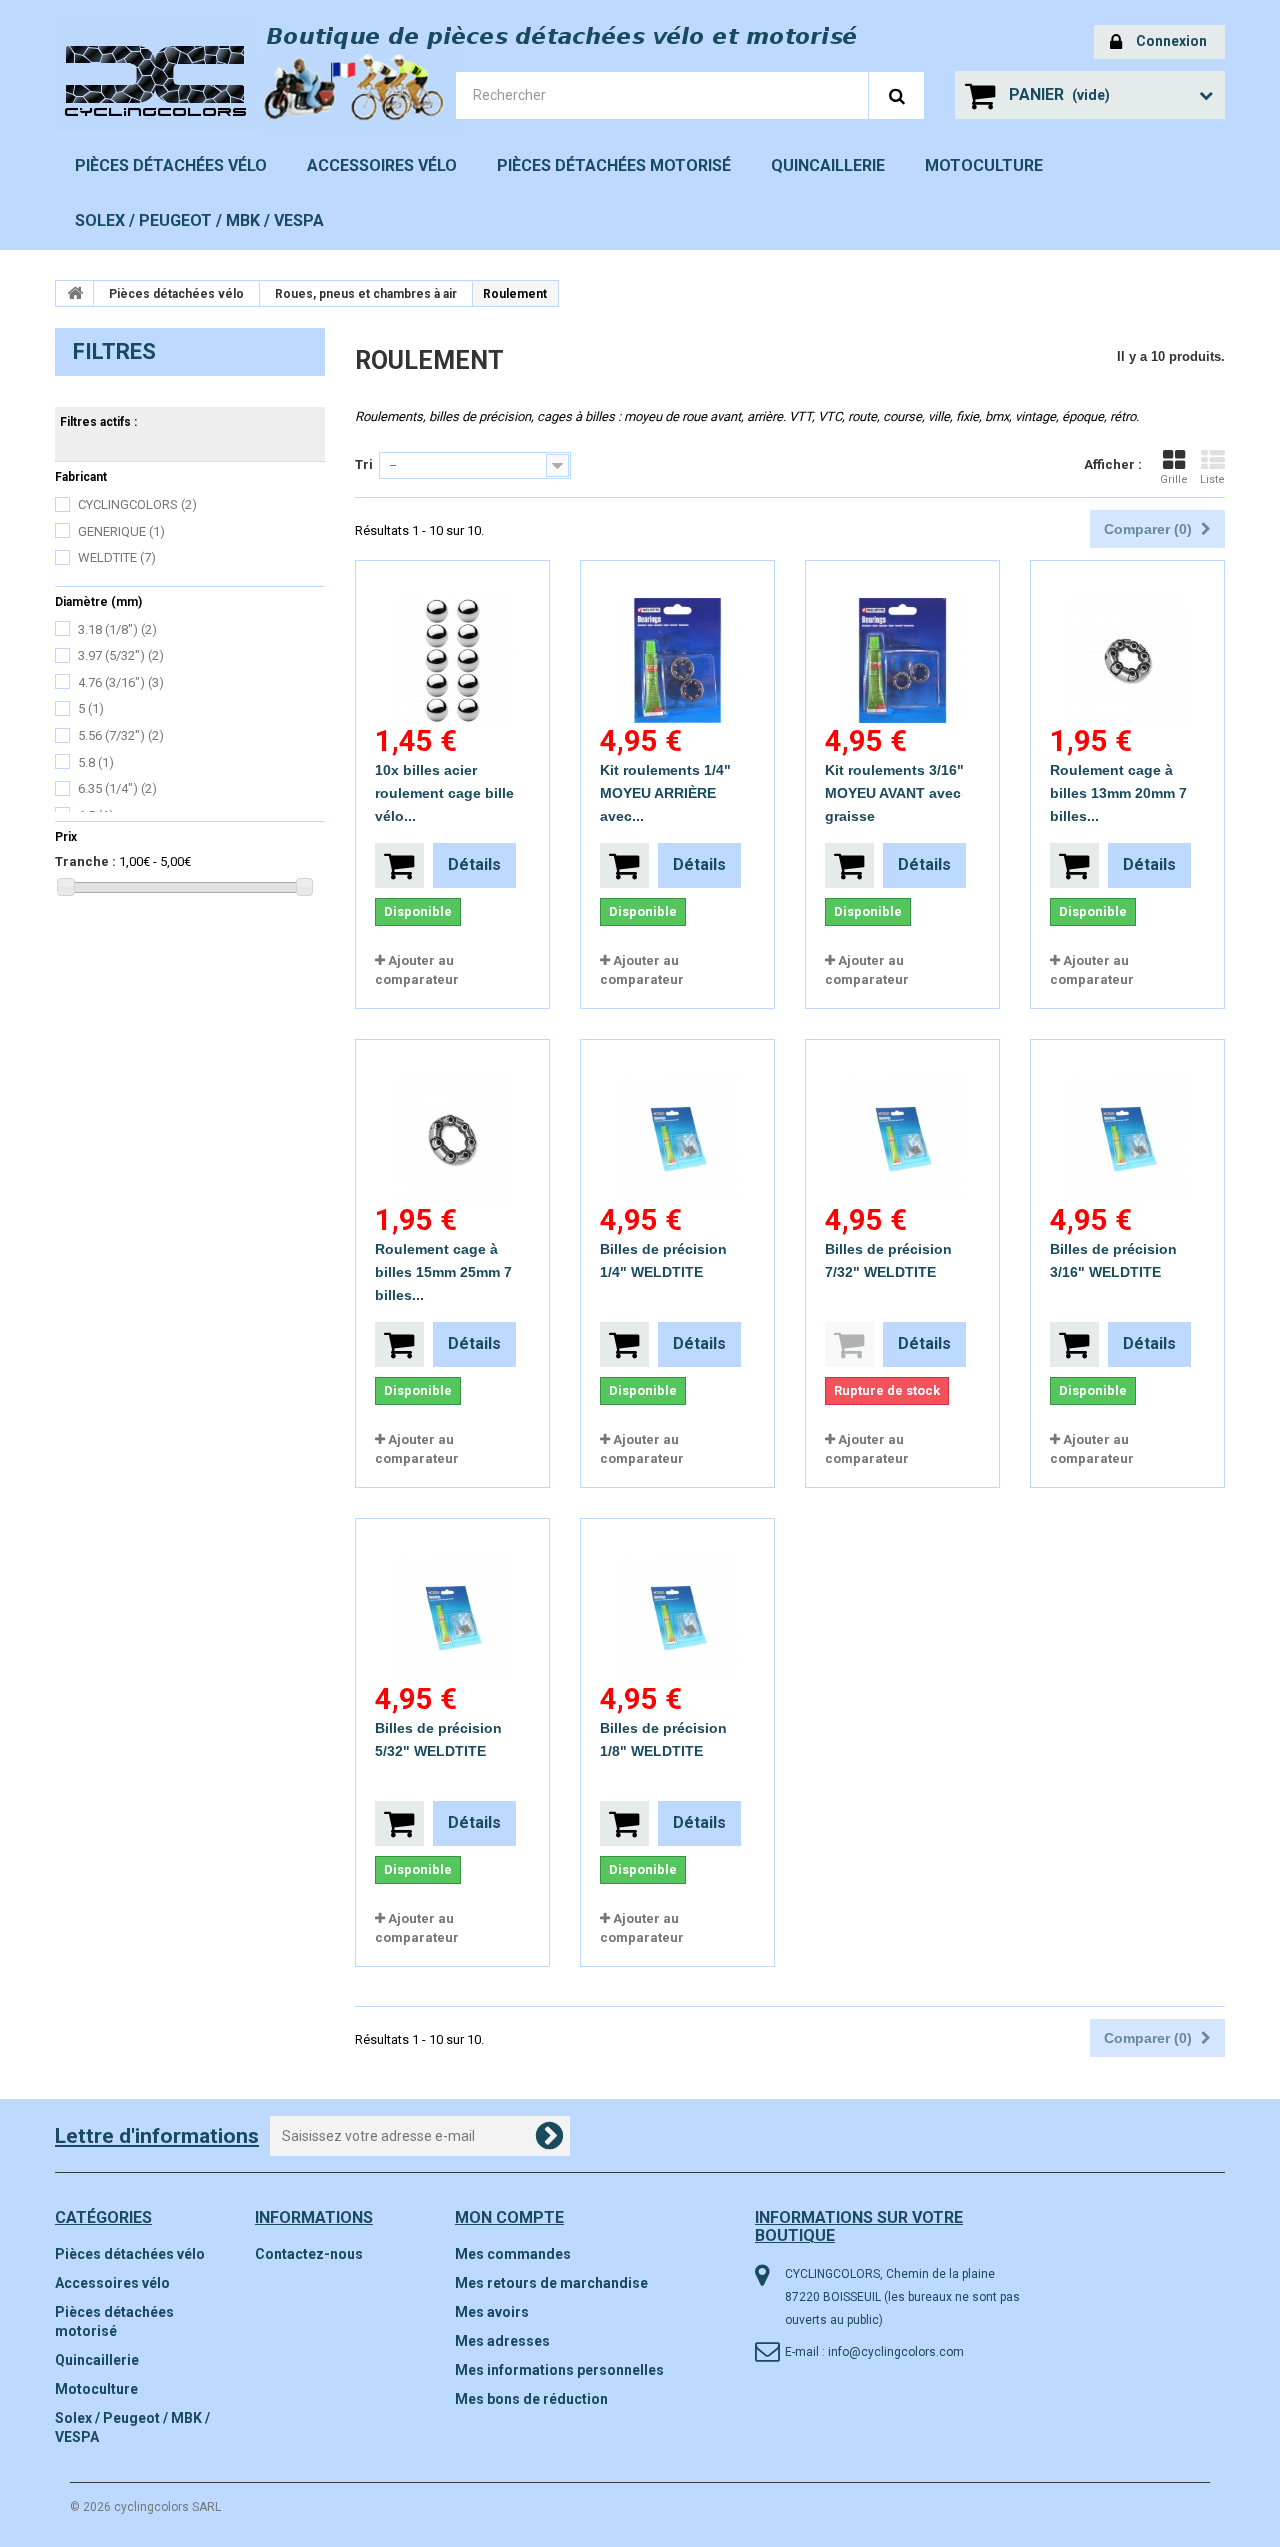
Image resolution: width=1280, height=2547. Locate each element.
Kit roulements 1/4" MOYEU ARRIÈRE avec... (665, 793)
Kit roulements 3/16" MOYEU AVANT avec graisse (894, 793)
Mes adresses (502, 2341)
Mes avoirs (492, 2312)
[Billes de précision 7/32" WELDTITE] (902, 1121)
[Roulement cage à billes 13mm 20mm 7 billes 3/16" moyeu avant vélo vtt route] (1127, 642)
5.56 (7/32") (121, 735)
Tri (364, 464)
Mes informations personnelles (559, 2370)
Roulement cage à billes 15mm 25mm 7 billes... (443, 1272)
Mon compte (509, 2217)
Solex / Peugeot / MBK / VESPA (199, 220)
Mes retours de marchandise (551, 2283)
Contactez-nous (309, 2254)
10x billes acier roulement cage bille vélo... (444, 793)
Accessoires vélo (382, 165)
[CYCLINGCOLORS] (190, 75)
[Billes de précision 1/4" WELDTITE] (677, 1121)
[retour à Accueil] (75, 293)
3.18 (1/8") (117, 629)
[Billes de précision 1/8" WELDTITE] (677, 1600)
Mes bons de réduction (531, 2399)
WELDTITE (117, 557)
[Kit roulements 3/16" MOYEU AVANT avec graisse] (902, 642)
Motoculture (984, 165)
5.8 (96, 762)
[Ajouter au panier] (399, 865)
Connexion (1171, 41)
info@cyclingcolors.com (896, 2352)
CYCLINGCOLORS (137, 504)
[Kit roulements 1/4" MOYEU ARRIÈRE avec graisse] (677, 642)
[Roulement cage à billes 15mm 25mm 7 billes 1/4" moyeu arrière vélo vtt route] (452, 1121)
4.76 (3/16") (121, 682)
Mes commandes (513, 2254)
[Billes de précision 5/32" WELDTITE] (452, 1600)
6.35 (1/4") (117, 788)
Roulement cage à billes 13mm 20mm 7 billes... (1118, 793)
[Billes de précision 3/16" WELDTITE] (1127, 1121)
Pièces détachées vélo (171, 165)
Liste (1212, 479)
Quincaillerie (828, 165)
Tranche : (85, 861)
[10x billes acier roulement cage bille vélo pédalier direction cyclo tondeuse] (452, 642)
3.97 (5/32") (121, 655)
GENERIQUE (121, 531)
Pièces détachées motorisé (614, 165)
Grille (1174, 479)
